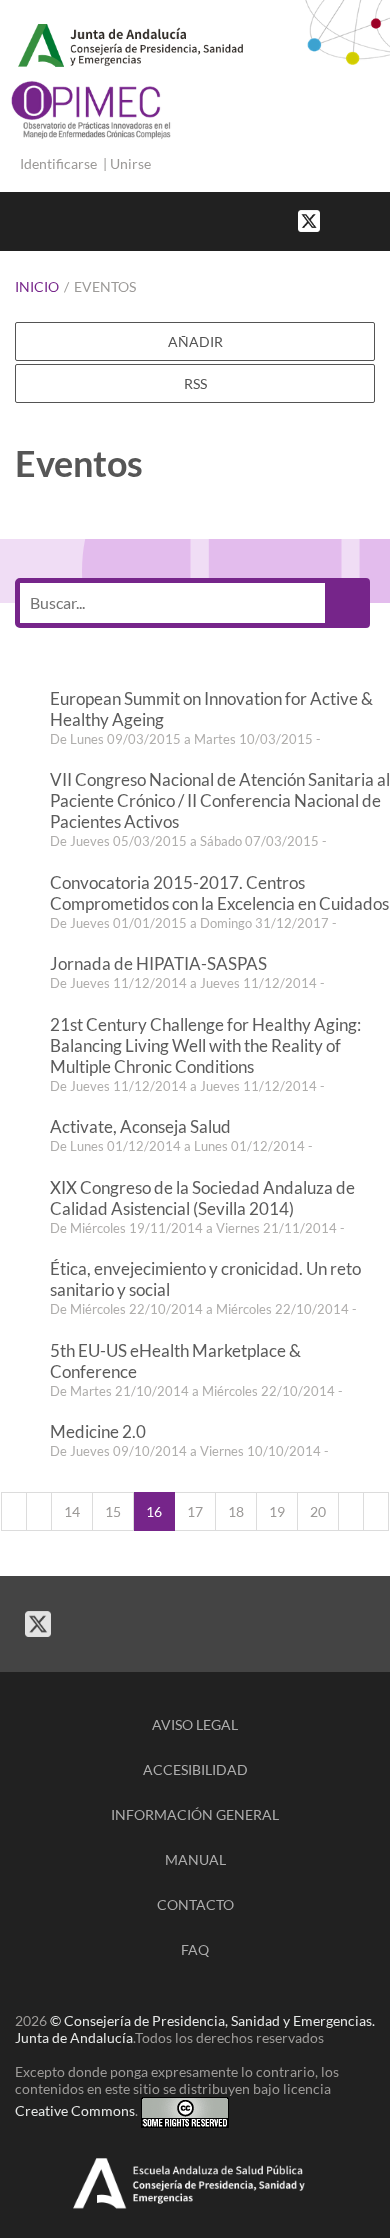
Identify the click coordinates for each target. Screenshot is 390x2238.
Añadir (195, 341)
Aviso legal (195, 1724)
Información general (195, 1814)
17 (195, 1511)
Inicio (37, 286)
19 (277, 1511)
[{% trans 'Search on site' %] (380, 219)
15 (113, 1511)
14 (72, 1511)
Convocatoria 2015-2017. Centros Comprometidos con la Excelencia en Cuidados (219, 893)
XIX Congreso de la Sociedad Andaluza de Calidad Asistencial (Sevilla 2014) (202, 1198)
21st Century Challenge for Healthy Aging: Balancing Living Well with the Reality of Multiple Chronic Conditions (205, 1045)
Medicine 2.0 (98, 1431)
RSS (195, 383)
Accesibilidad (195, 1769)
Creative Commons (75, 2110)
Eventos (105, 286)
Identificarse (58, 163)
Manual (195, 1859)
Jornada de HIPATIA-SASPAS (158, 963)
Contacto (195, 1904)
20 (318, 1511)
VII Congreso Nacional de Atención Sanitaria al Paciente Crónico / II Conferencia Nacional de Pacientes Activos (220, 800)
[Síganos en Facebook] (340, 219)
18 (236, 1511)
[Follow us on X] (309, 219)
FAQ (195, 1949)
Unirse (130, 163)
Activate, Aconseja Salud (140, 1126)
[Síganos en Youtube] (360, 219)
